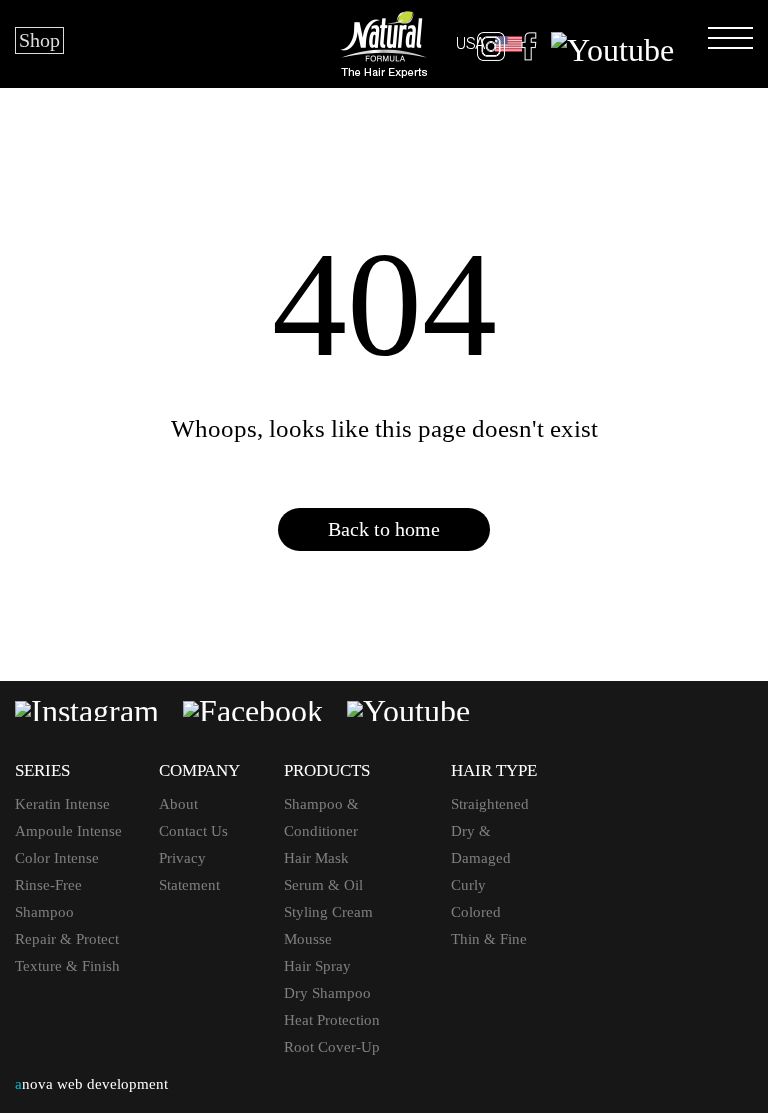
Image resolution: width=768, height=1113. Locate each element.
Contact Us (193, 831)
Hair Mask (316, 858)
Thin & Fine (489, 939)
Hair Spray (317, 966)
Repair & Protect (67, 939)
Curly (468, 885)
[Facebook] (529, 50)
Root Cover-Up (332, 1047)
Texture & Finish (67, 966)
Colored (476, 912)
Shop (39, 40)
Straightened (490, 804)
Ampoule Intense (68, 831)
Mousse (308, 939)
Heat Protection (332, 1020)
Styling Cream (328, 912)
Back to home (384, 529)
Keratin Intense (62, 804)
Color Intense (57, 858)
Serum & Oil (323, 885)
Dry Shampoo (327, 993)
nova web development (91, 1084)
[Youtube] (612, 50)
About (178, 804)
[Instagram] (491, 50)
